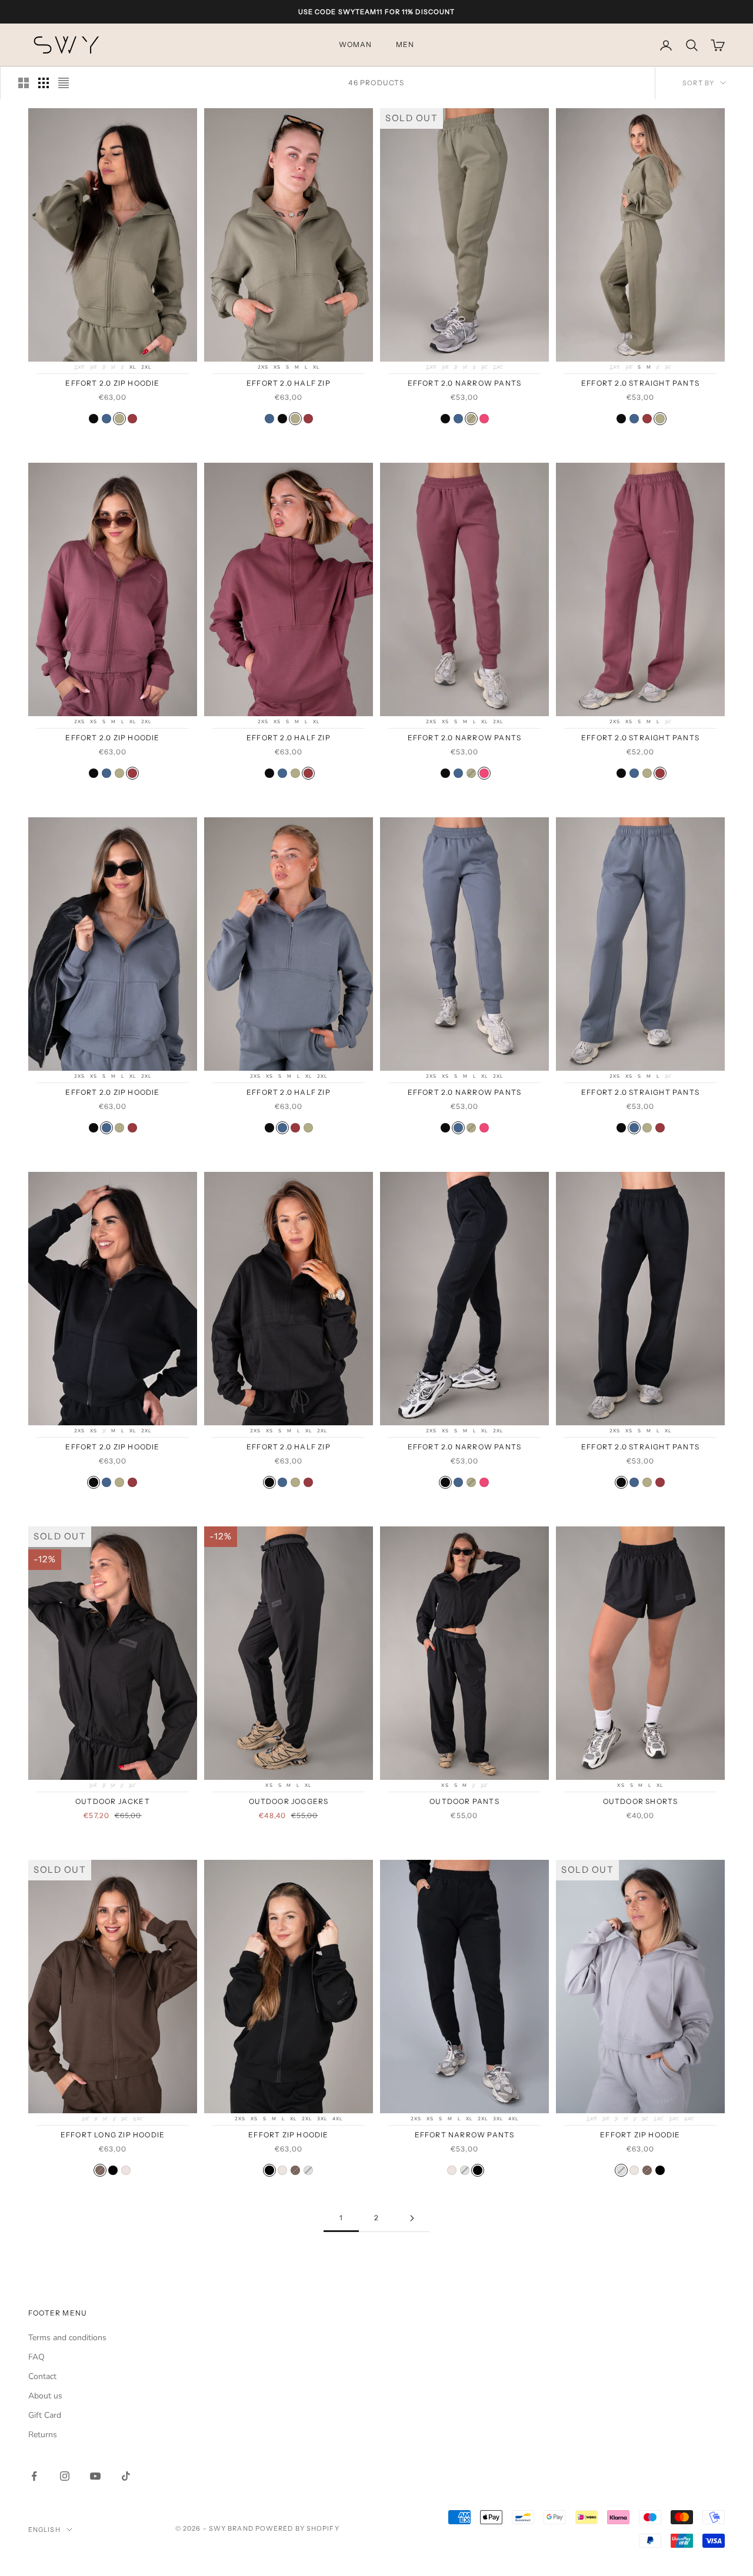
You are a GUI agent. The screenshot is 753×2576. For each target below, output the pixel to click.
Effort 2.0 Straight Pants (640, 383)
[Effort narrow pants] (465, 2170)
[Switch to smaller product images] (44, 83)
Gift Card (45, 2415)
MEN (405, 45)
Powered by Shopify (297, 2528)
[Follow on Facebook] (34, 2476)
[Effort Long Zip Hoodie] (100, 2170)
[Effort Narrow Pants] (452, 2170)
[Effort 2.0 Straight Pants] (621, 419)
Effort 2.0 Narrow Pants (465, 383)
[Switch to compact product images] (64, 83)
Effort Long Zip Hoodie (113, 2135)
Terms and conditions (67, 2338)
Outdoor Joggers (289, 1801)
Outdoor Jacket (113, 1801)
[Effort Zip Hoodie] (113, 2170)
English (44, 2530)
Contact (42, 2376)
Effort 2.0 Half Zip (289, 383)
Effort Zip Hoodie (288, 2135)
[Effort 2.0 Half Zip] (269, 419)
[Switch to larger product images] (24, 83)
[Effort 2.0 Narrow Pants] (445, 419)
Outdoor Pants (464, 1801)
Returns (43, 2435)
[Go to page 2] (412, 2218)
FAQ (36, 2357)
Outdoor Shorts (641, 1801)
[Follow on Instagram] (65, 2476)
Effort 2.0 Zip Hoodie (112, 383)
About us (45, 2396)
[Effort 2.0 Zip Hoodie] (94, 419)
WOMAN (356, 45)
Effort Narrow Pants (465, 2135)
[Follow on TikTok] (126, 2476)
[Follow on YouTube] (95, 2476)
